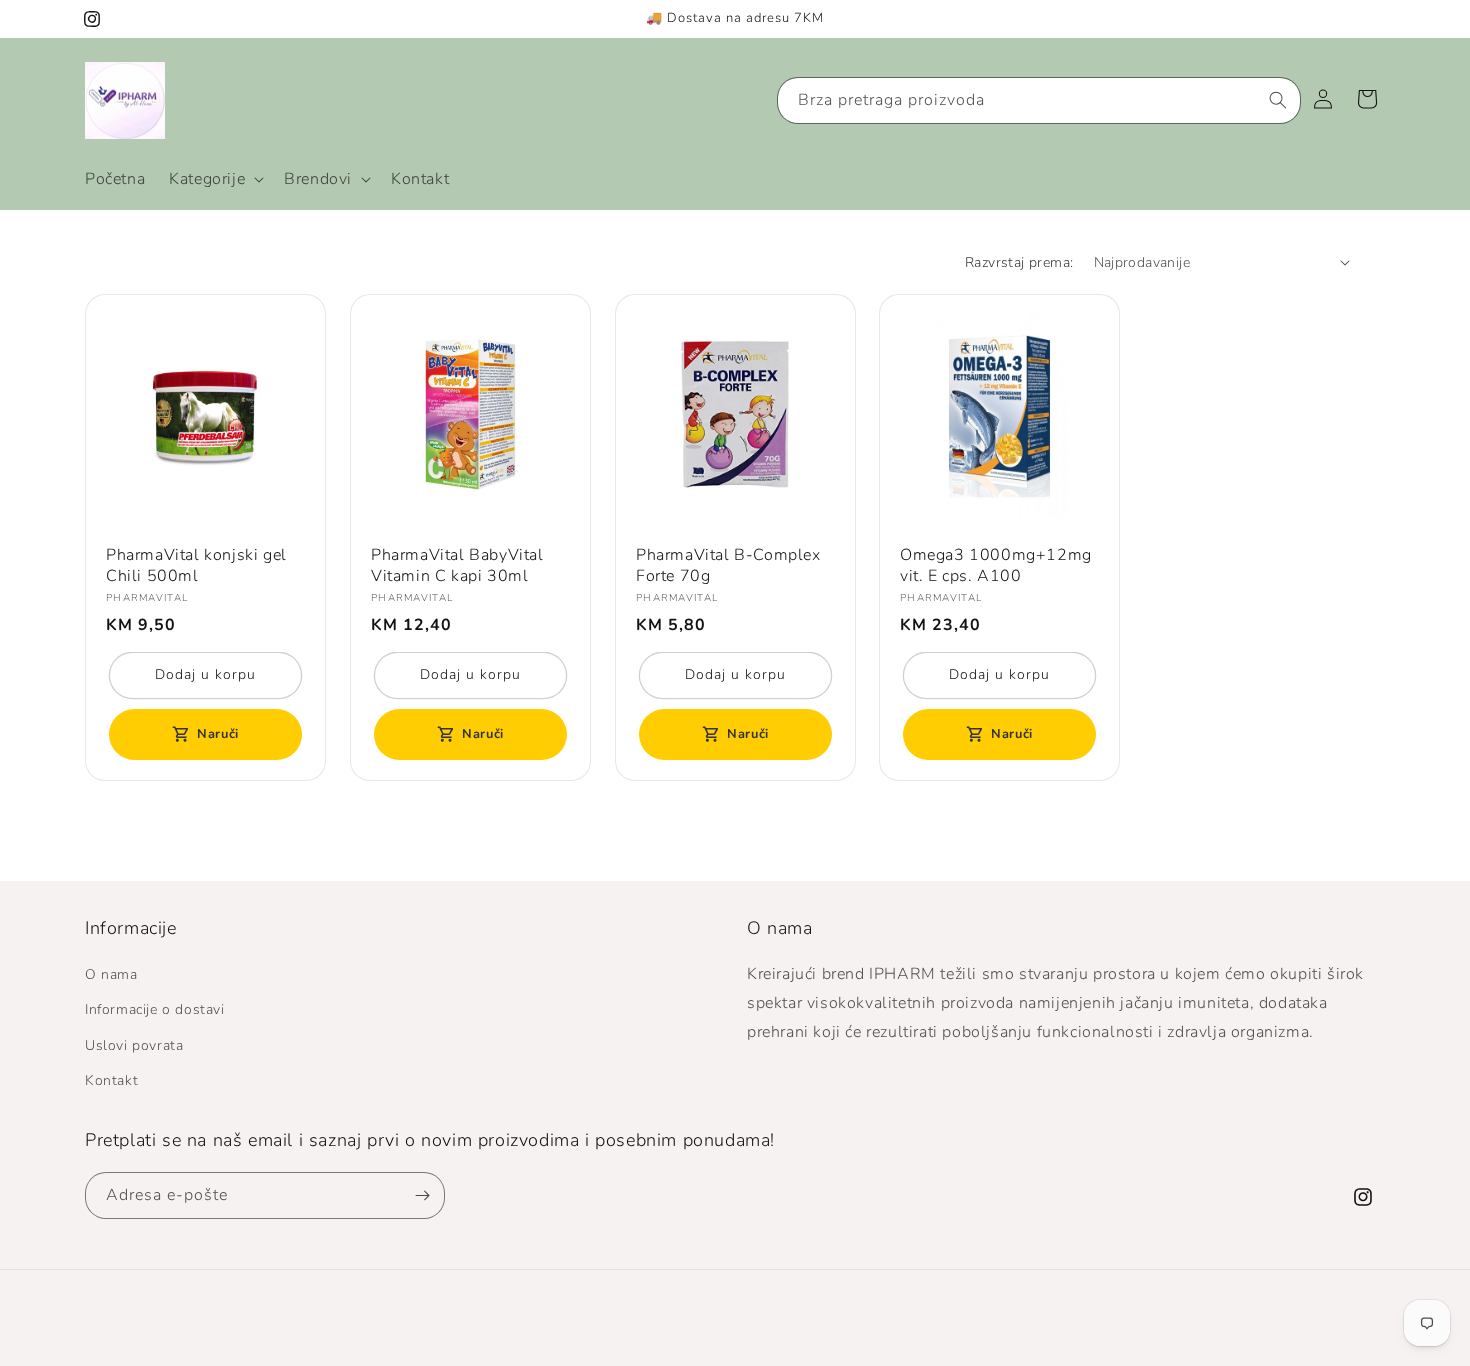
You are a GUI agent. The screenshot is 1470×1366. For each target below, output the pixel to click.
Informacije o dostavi (155, 1010)
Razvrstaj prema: (1019, 262)
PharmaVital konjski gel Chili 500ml (196, 566)
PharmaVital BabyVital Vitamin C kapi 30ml (457, 566)
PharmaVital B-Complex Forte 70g (728, 566)
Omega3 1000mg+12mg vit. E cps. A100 (996, 566)
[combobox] (1039, 100)
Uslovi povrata (134, 1045)
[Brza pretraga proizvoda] (1278, 100)
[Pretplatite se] (422, 1195)
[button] (214, 179)
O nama (111, 975)
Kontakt (111, 1080)
